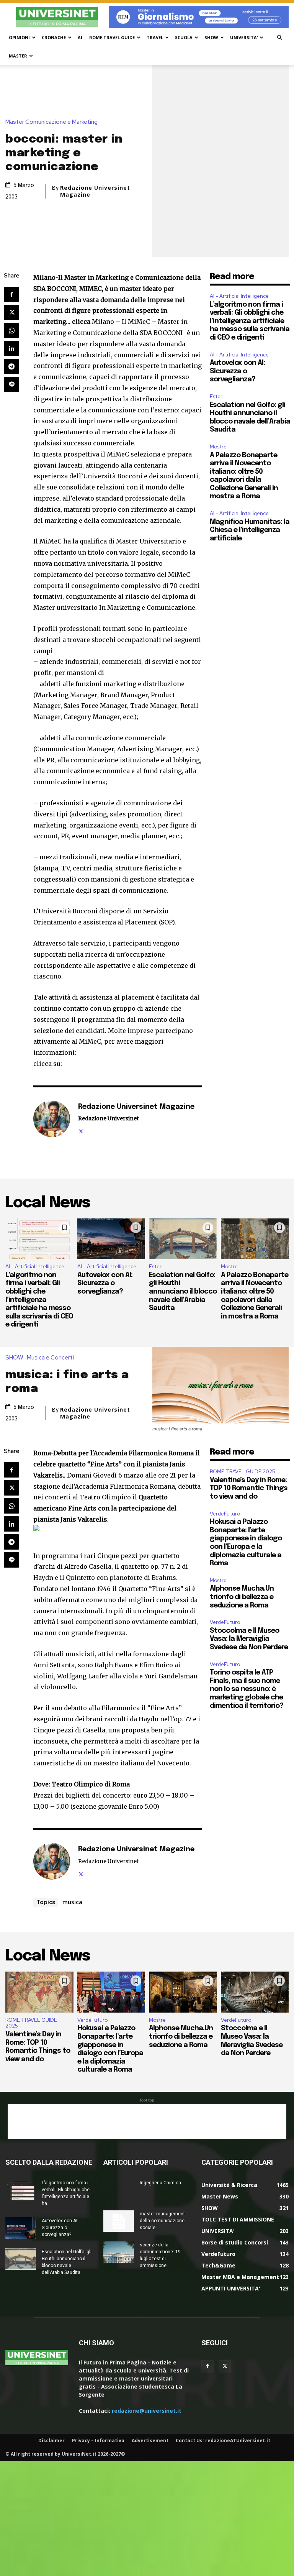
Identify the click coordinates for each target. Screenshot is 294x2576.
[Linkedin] (11, 348)
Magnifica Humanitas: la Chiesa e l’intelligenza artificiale (250, 530)
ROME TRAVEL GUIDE (112, 37)
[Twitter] (11, 312)
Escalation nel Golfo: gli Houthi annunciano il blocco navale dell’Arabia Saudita (183, 1292)
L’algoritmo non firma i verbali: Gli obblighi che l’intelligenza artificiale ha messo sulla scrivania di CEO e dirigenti (250, 321)
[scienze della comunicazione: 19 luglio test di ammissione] (119, 2252)
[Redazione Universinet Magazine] (52, 1119)
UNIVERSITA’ (244, 37)
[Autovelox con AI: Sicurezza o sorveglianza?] (111, 1239)
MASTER (18, 56)
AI (80, 37)
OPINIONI (19, 37)
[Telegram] (11, 366)
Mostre (218, 447)
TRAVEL (155, 37)
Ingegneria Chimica (160, 2183)
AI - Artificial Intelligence (239, 296)
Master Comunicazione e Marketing (51, 122)
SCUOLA (184, 37)
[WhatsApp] (11, 330)
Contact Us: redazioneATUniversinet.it (223, 2441)
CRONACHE (54, 37)
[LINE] (11, 384)
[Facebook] (11, 294)
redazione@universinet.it (147, 2411)
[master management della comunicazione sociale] (119, 2221)
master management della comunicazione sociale (162, 2221)
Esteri (217, 396)
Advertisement (150, 2441)
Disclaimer (51, 2441)
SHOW (211, 37)
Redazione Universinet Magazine (95, 191)
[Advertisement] (147, 2121)
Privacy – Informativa (98, 2441)
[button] (279, 38)
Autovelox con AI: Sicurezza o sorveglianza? (237, 371)
